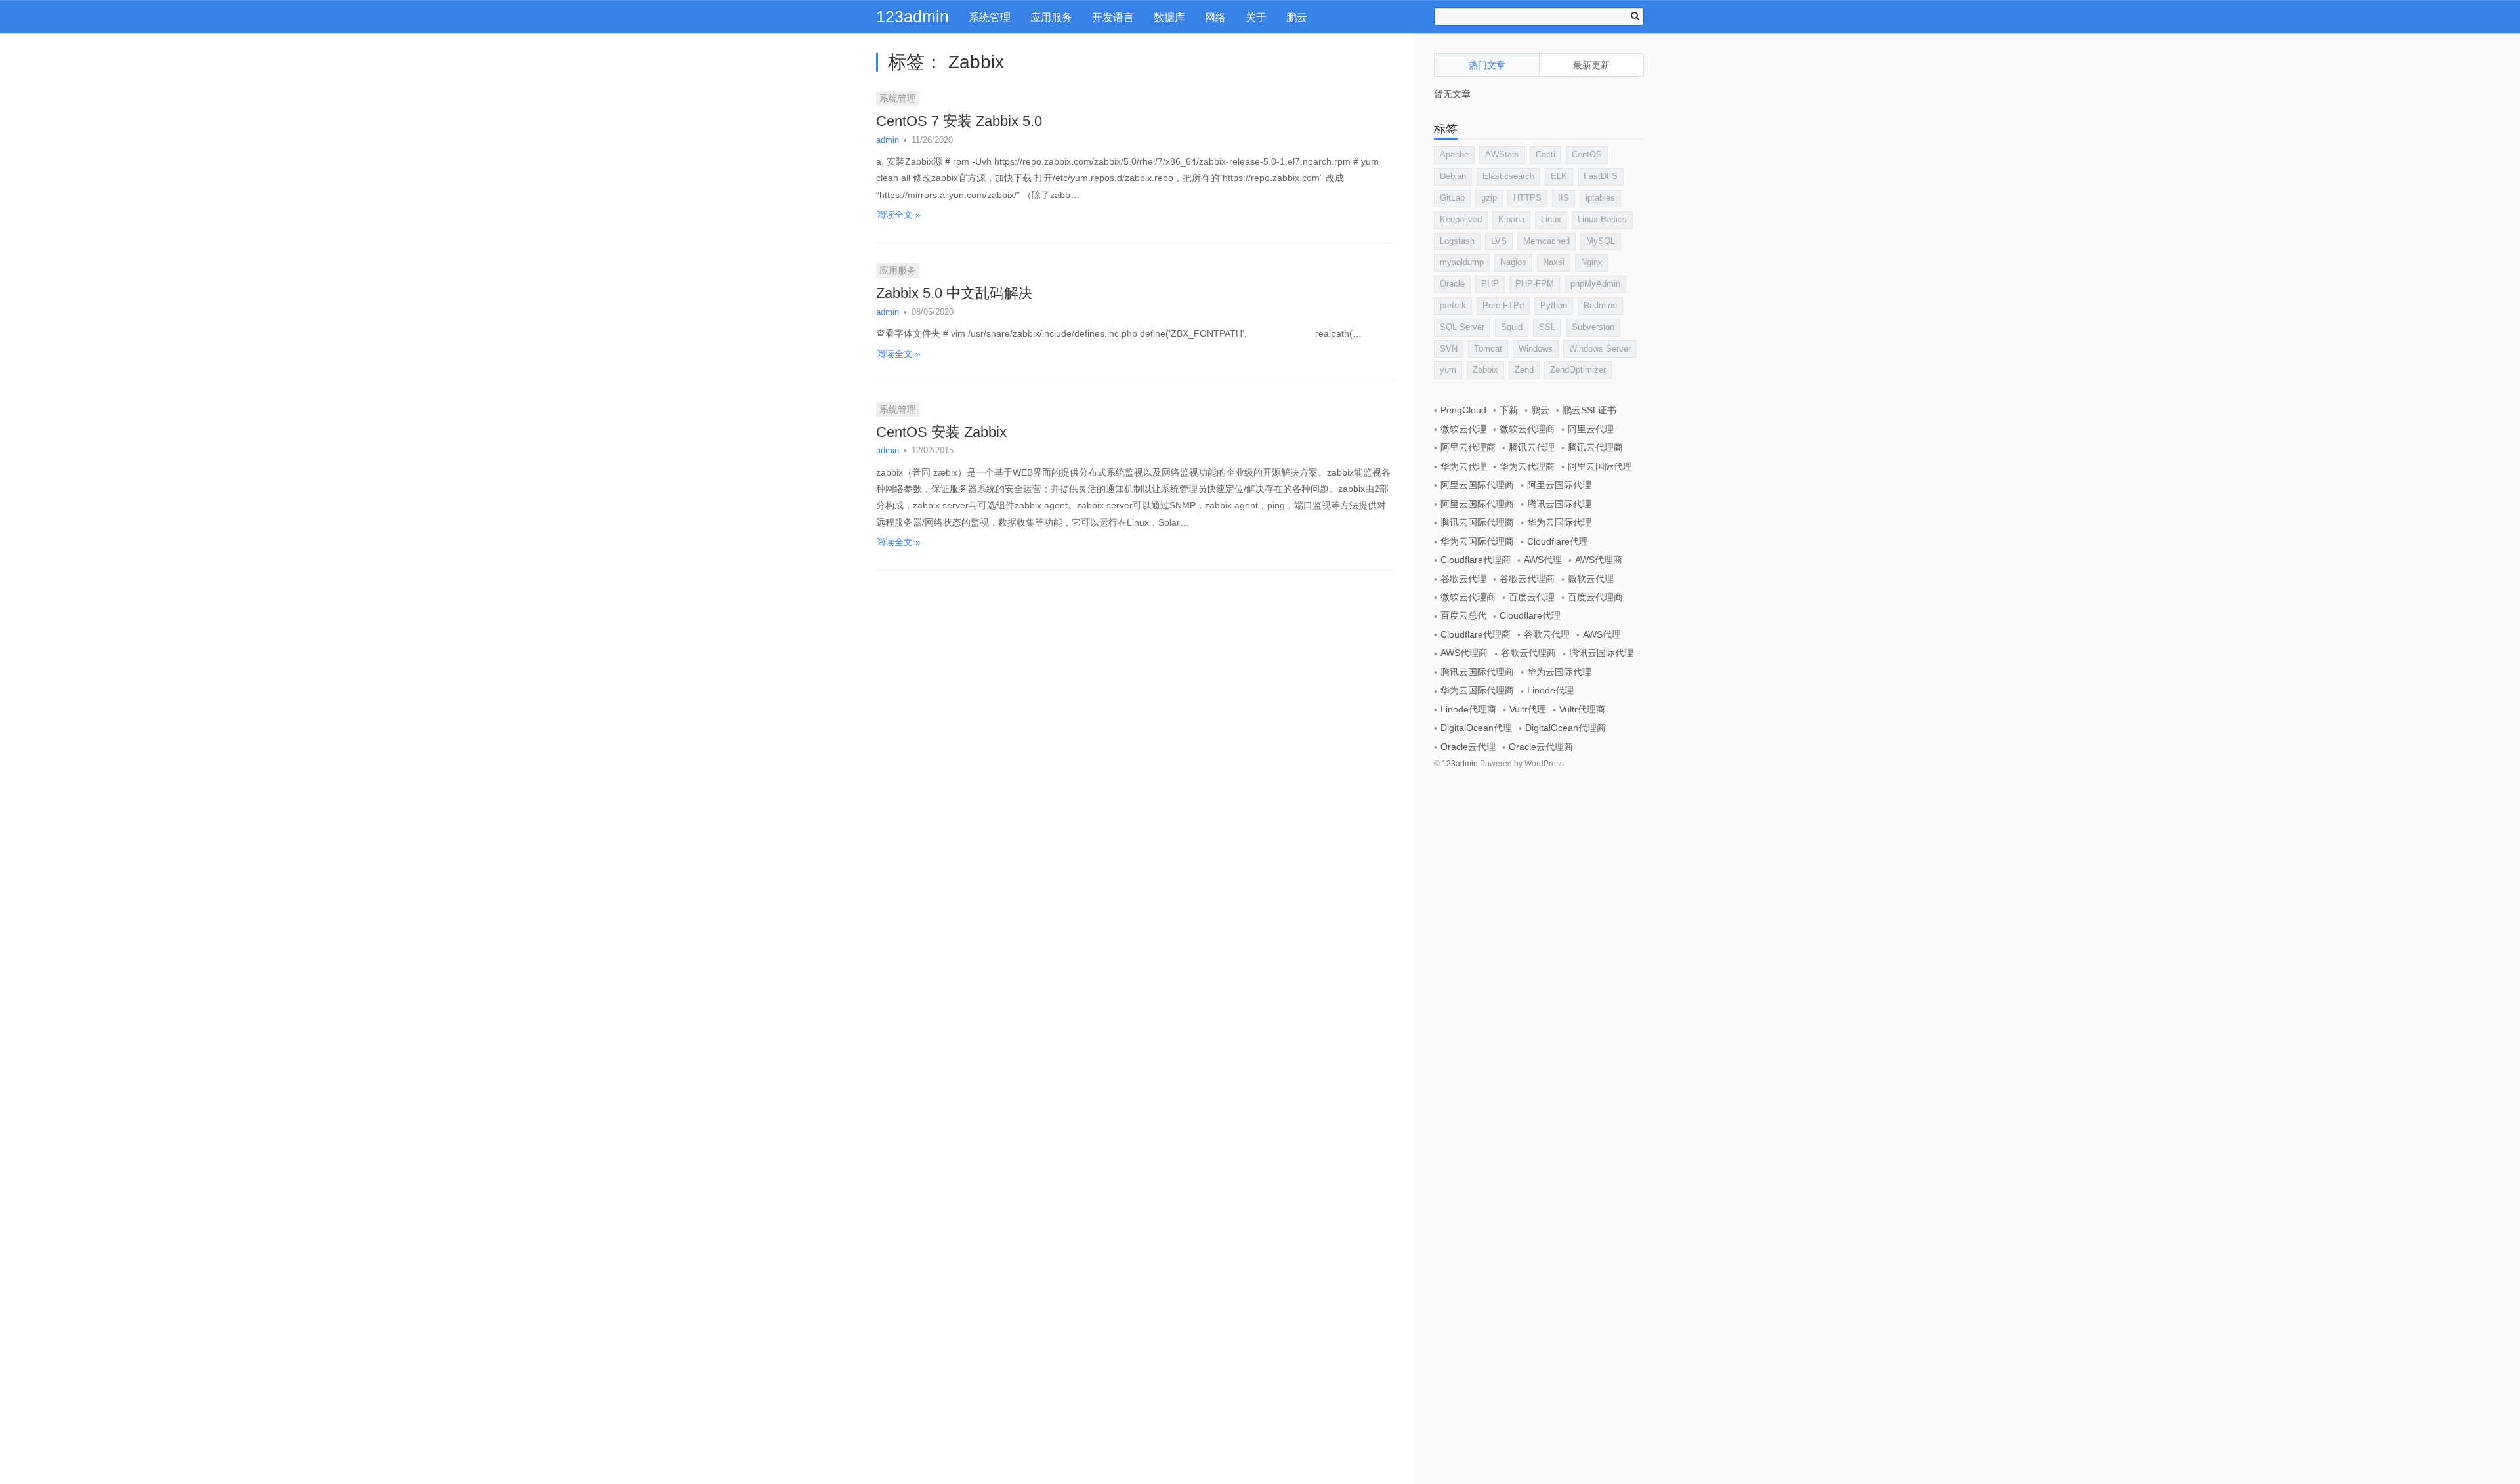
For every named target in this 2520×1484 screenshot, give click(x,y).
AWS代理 (1543, 560)
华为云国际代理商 (1477, 541)
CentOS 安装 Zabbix (941, 432)
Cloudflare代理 (1558, 541)
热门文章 (1487, 65)
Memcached (1546, 241)
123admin (913, 16)
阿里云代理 (1591, 429)
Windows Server (1600, 349)
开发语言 (1113, 17)
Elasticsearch (1508, 176)
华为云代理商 (1527, 466)
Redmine (1600, 305)
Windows (1536, 349)
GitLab (1452, 198)
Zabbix (1485, 370)
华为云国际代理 (1559, 522)
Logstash (1457, 241)
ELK (1559, 176)
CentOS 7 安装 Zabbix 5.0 (959, 121)
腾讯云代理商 (1595, 447)
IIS (1564, 198)
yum (1448, 370)
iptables (1600, 198)
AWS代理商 (1599, 560)
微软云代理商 (1527, 429)
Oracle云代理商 (1541, 747)
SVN (1449, 349)
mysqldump (1462, 262)
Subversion (1593, 327)
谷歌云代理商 (1527, 579)
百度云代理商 (1595, 597)
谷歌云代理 (1463, 579)
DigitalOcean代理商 (1565, 728)
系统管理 (990, 17)
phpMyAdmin (1595, 284)
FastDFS (1601, 176)
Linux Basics (1602, 219)
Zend (1524, 370)
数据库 (1169, 17)
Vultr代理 (1528, 709)
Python (1554, 305)
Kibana (1511, 219)
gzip (1489, 198)
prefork (1453, 305)
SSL (1547, 327)
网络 (1215, 17)
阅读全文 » (898, 215)
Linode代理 (1550, 690)
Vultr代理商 (1582, 709)
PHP (1490, 284)
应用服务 (1051, 17)
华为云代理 (1463, 466)
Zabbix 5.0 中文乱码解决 (955, 293)
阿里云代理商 (1468, 447)
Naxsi (1554, 262)
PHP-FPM (1535, 284)
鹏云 (1297, 17)
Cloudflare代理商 (1476, 560)
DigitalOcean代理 (1476, 728)
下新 (1509, 410)
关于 (1256, 17)
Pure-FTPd (1503, 305)
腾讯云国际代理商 (1477, 522)
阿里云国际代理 (1600, 466)
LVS (1499, 241)
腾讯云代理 (1532, 447)
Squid (1512, 327)
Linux (1551, 219)
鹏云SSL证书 (1589, 410)
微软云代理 (1463, 429)
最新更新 (1591, 65)
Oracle (1452, 284)
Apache (1454, 155)
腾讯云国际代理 (1559, 504)
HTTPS (1527, 198)
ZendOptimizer (1578, 370)
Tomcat (1488, 349)
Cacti (1545, 155)
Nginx (1592, 262)
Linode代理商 (1468, 709)
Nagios (1513, 262)
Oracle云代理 (1468, 747)
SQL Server (1462, 327)
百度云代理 (1532, 597)
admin (888, 140)
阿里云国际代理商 (1477, 485)
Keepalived (1461, 219)
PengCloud (1463, 410)
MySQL (1601, 241)
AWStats (1502, 155)
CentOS (1587, 155)
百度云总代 (1463, 615)
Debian (1453, 176)
